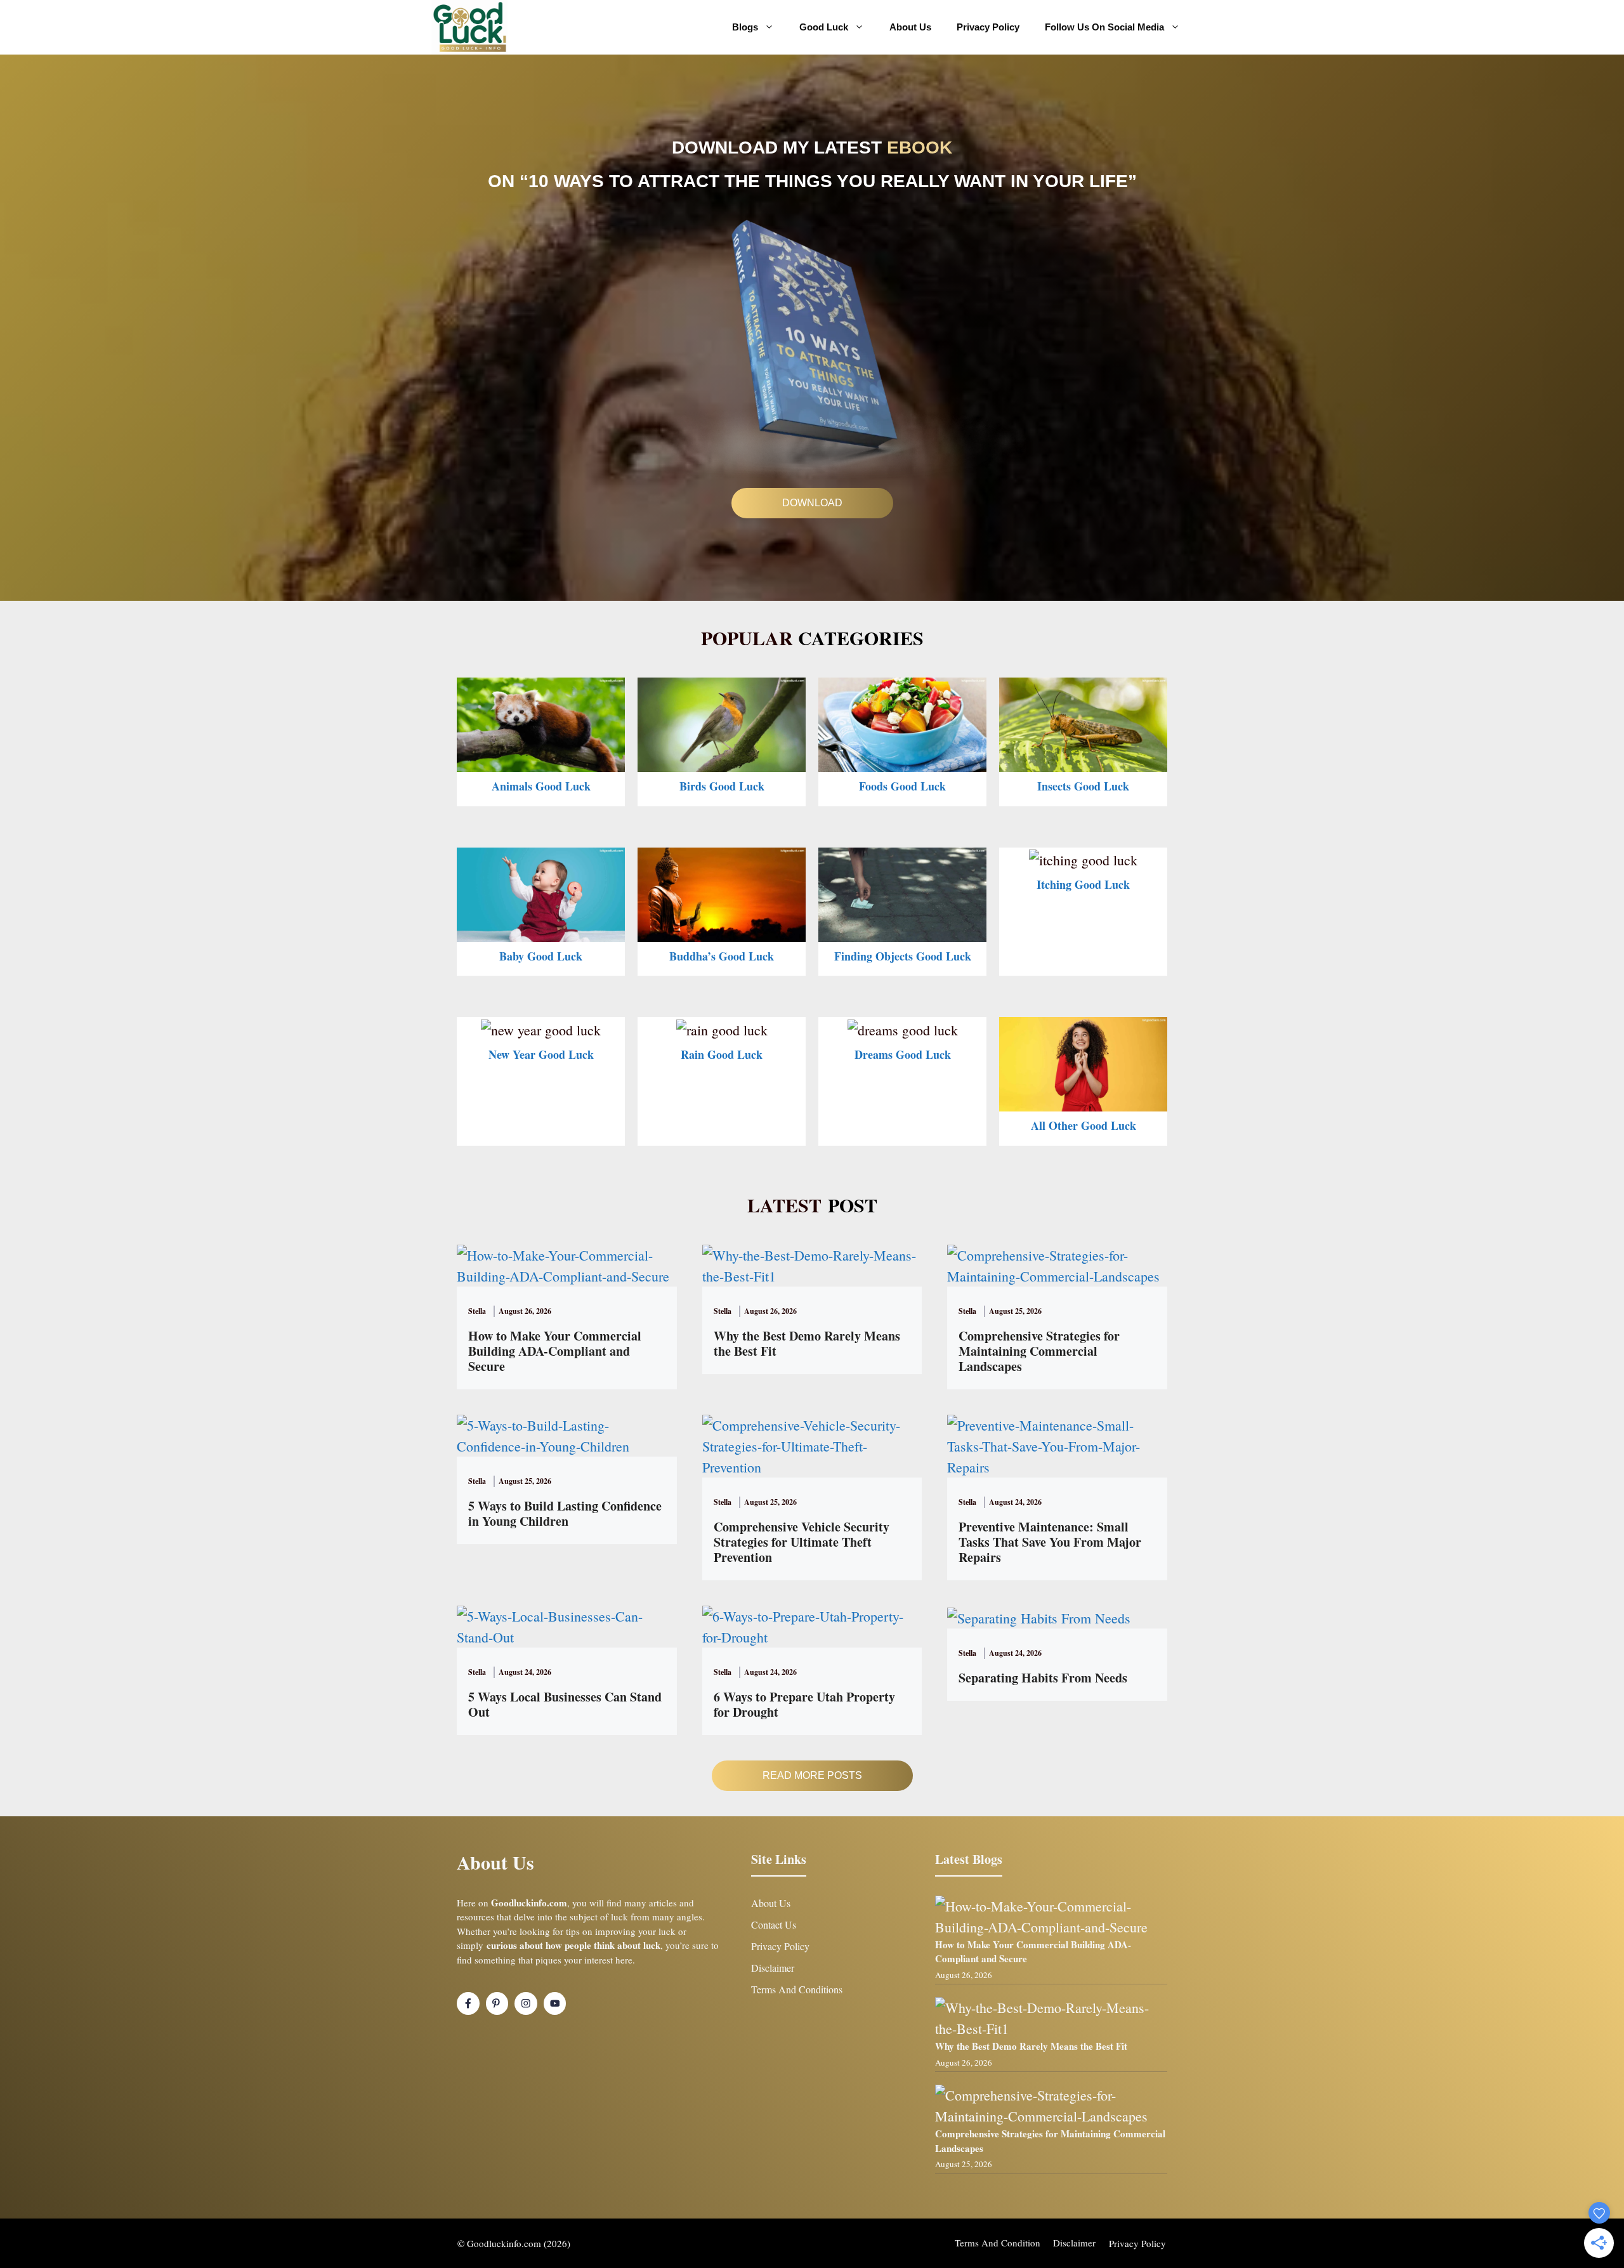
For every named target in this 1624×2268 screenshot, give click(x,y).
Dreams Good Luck (903, 1054)
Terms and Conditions (797, 1989)
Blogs (745, 27)
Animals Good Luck (541, 786)
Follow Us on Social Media (1104, 27)
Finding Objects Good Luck (903, 956)
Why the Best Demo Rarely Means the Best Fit (807, 1343)
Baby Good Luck (541, 956)
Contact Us (774, 1924)
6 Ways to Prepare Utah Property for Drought (804, 1704)
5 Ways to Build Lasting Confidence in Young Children (565, 1513)
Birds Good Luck (722, 786)
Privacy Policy (988, 27)
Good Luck (824, 27)
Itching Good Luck (1083, 884)
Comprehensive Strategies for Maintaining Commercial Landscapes (1039, 1351)
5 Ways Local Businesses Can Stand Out (565, 1704)
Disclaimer (773, 1968)
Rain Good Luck (722, 1054)
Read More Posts (812, 1775)
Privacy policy (1137, 2243)
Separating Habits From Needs (1043, 1678)
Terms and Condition (998, 2243)
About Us (910, 27)
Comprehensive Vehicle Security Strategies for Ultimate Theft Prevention (802, 1542)
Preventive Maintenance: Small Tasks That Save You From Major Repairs (1050, 1542)
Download (812, 503)
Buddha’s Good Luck (722, 956)
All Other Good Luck (1084, 1125)
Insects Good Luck (1083, 786)
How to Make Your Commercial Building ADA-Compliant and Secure (555, 1351)
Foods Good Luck (902, 786)
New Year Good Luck (541, 1054)
